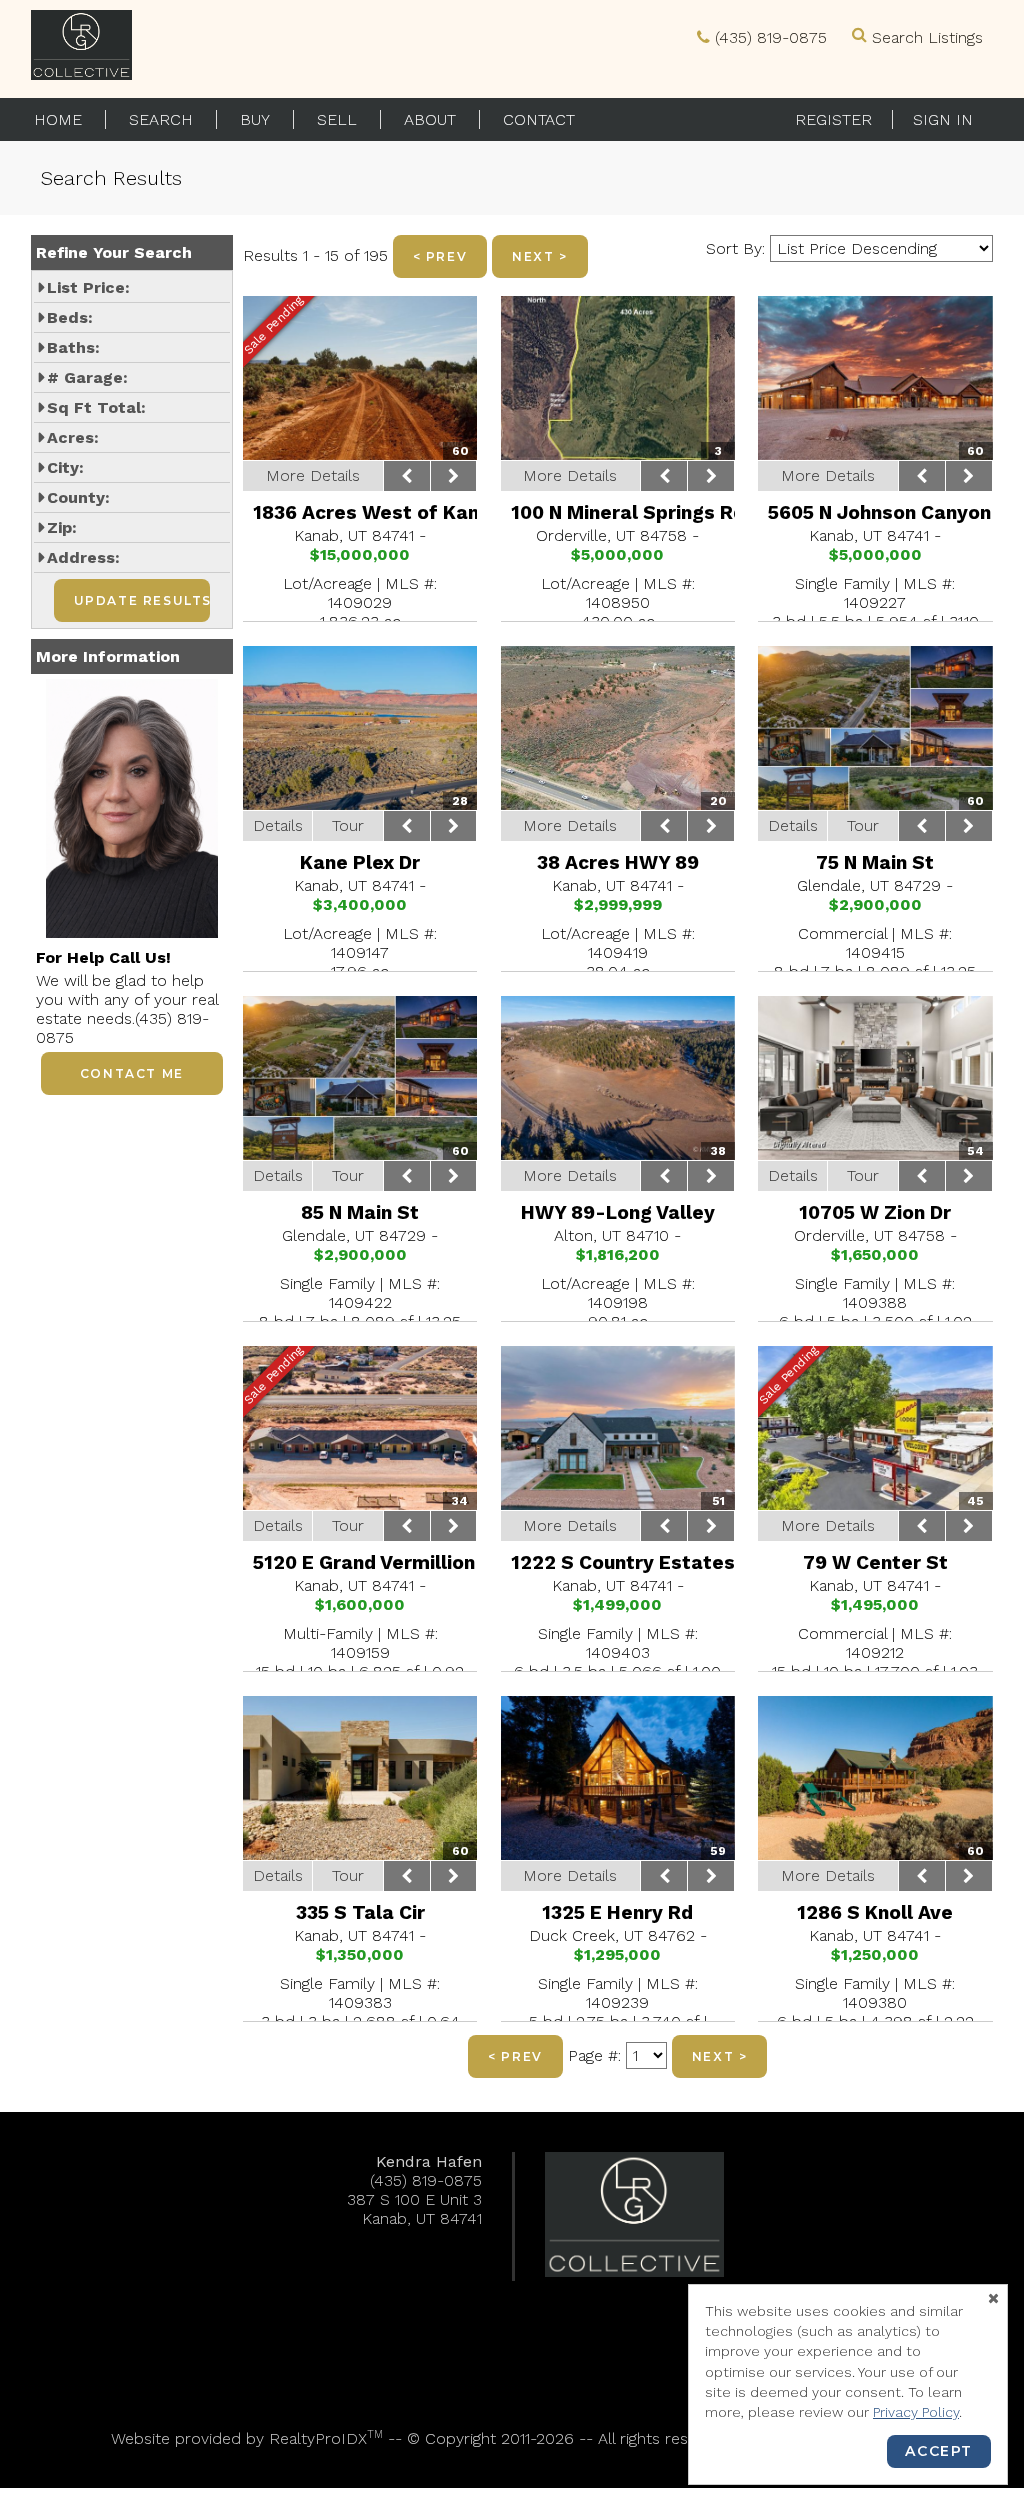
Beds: (70, 317)
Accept (939, 2451)
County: (78, 497)
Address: (83, 557)
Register (833, 119)
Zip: (62, 527)
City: (65, 467)
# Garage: (87, 377)
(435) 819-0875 (771, 37)
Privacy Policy (916, 2412)
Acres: (73, 437)
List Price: (88, 287)
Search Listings (927, 37)
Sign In (943, 119)
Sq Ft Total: (96, 407)
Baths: (73, 347)
